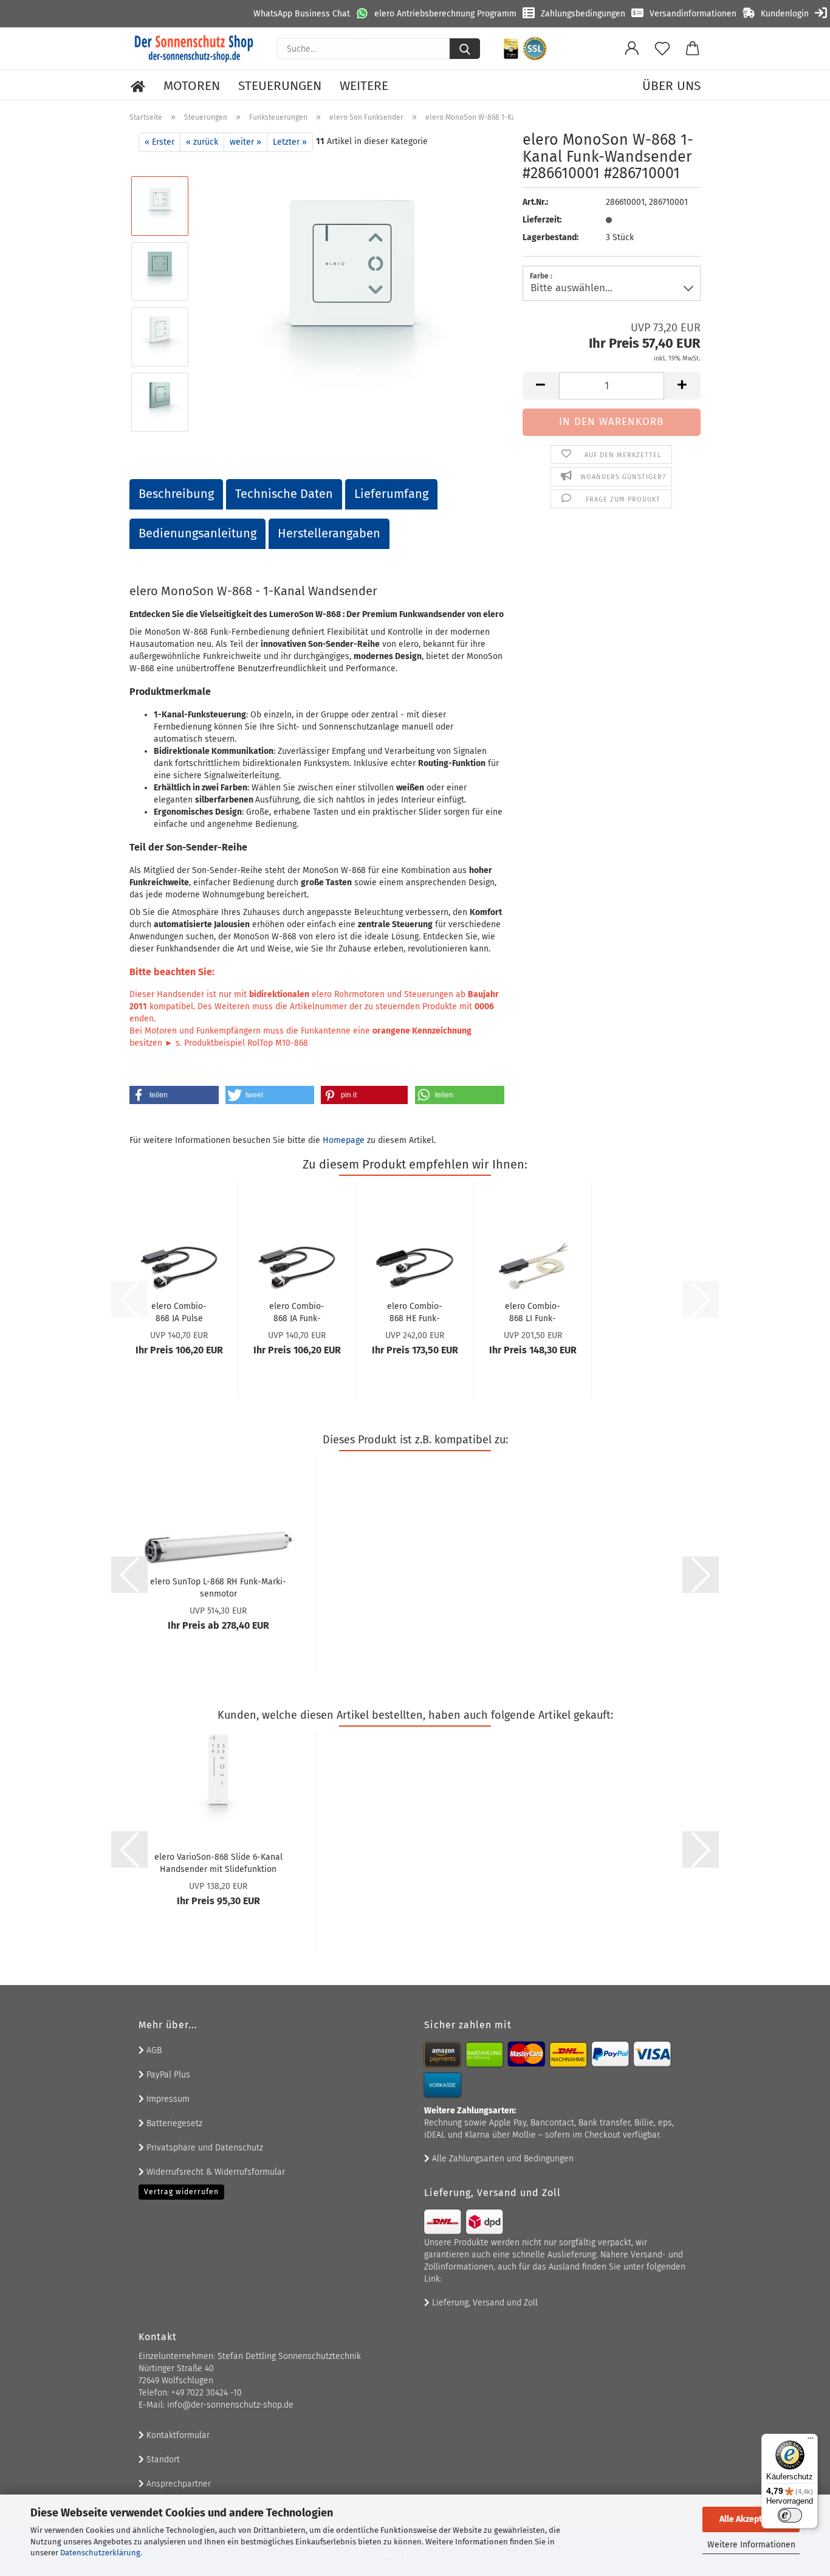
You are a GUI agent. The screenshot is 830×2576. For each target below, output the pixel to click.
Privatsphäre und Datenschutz (204, 2148)
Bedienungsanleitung (197, 533)
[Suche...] (465, 49)
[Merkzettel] (662, 49)
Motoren (192, 86)
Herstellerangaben (329, 533)
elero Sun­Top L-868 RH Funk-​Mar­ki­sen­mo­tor (218, 1587)
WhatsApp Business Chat (302, 14)
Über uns (671, 86)
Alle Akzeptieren (751, 2519)
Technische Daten (284, 494)
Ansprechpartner (177, 2484)
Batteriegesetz (173, 2123)
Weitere (364, 86)
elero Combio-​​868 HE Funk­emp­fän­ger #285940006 (415, 1311)
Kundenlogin (785, 14)
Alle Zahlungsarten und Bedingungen (502, 2159)
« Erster (159, 142)
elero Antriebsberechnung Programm (445, 14)
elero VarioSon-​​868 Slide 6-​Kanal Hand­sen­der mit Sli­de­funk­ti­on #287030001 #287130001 (218, 1862)
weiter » (245, 142)
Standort (162, 2460)
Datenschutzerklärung (100, 2553)
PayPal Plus (167, 2075)
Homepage (344, 1140)
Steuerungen (280, 86)
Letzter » (290, 142)
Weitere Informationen (751, 2545)
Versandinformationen (693, 14)
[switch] (790, 2515)
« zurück (202, 142)
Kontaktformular (177, 2435)
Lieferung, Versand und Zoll (484, 2303)
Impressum (167, 2099)
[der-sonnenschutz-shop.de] (194, 49)
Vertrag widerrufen (181, 2192)
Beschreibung (176, 494)
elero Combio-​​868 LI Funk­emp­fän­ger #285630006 (533, 1311)
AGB (153, 2050)
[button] (632, 49)
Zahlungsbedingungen (583, 14)
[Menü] (811, 2441)
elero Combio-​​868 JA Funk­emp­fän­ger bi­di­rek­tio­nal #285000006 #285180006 (297, 1311)
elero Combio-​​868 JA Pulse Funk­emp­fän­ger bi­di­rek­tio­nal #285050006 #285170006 (179, 1311)
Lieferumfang (391, 494)
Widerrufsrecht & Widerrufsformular (214, 2172)
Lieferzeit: (542, 220)
